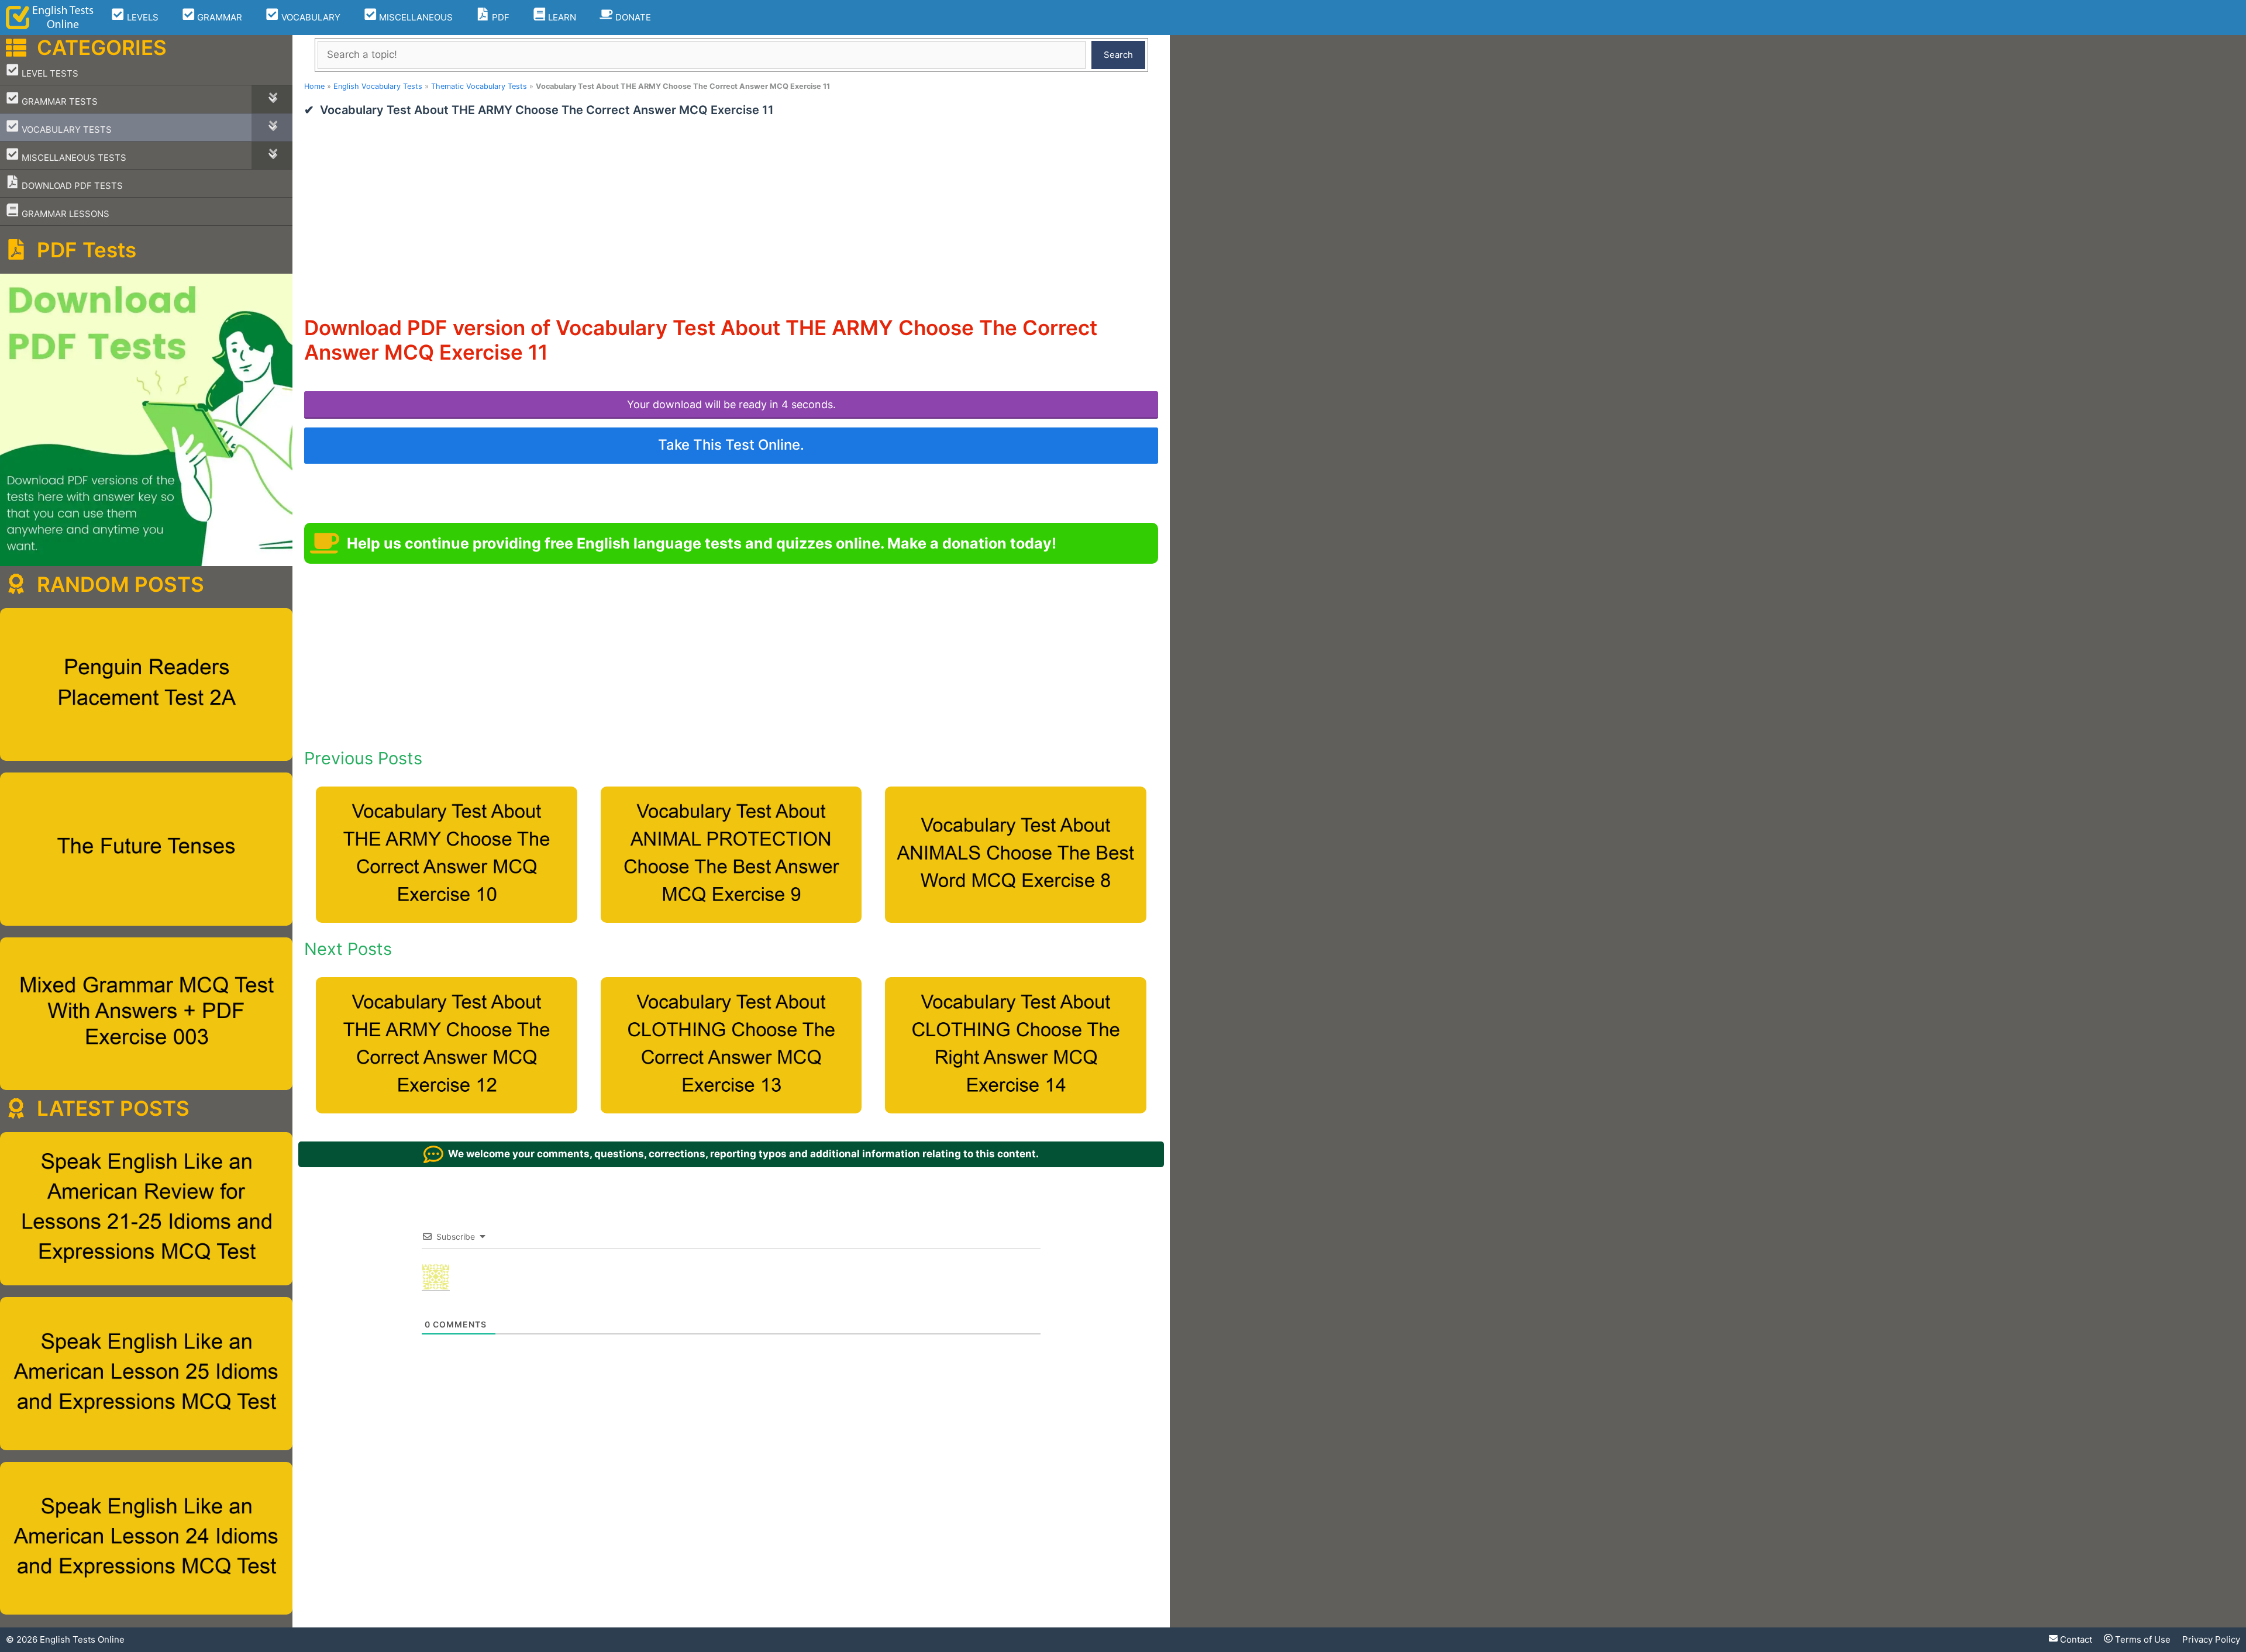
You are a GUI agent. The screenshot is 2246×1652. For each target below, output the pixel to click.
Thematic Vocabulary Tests (479, 86)
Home (314, 86)
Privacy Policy (2211, 1639)
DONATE (632, 17)
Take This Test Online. (731, 445)
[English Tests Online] (50, 18)
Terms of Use (2142, 1639)
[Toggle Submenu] (272, 99)
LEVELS (142, 17)
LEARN (561, 17)
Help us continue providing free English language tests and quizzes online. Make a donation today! (702, 543)
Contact (2075, 1639)
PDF (500, 17)
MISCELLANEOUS (415, 17)
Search (1118, 55)
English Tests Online (82, 1639)
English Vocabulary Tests (378, 86)
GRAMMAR (218, 17)
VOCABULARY (310, 17)
